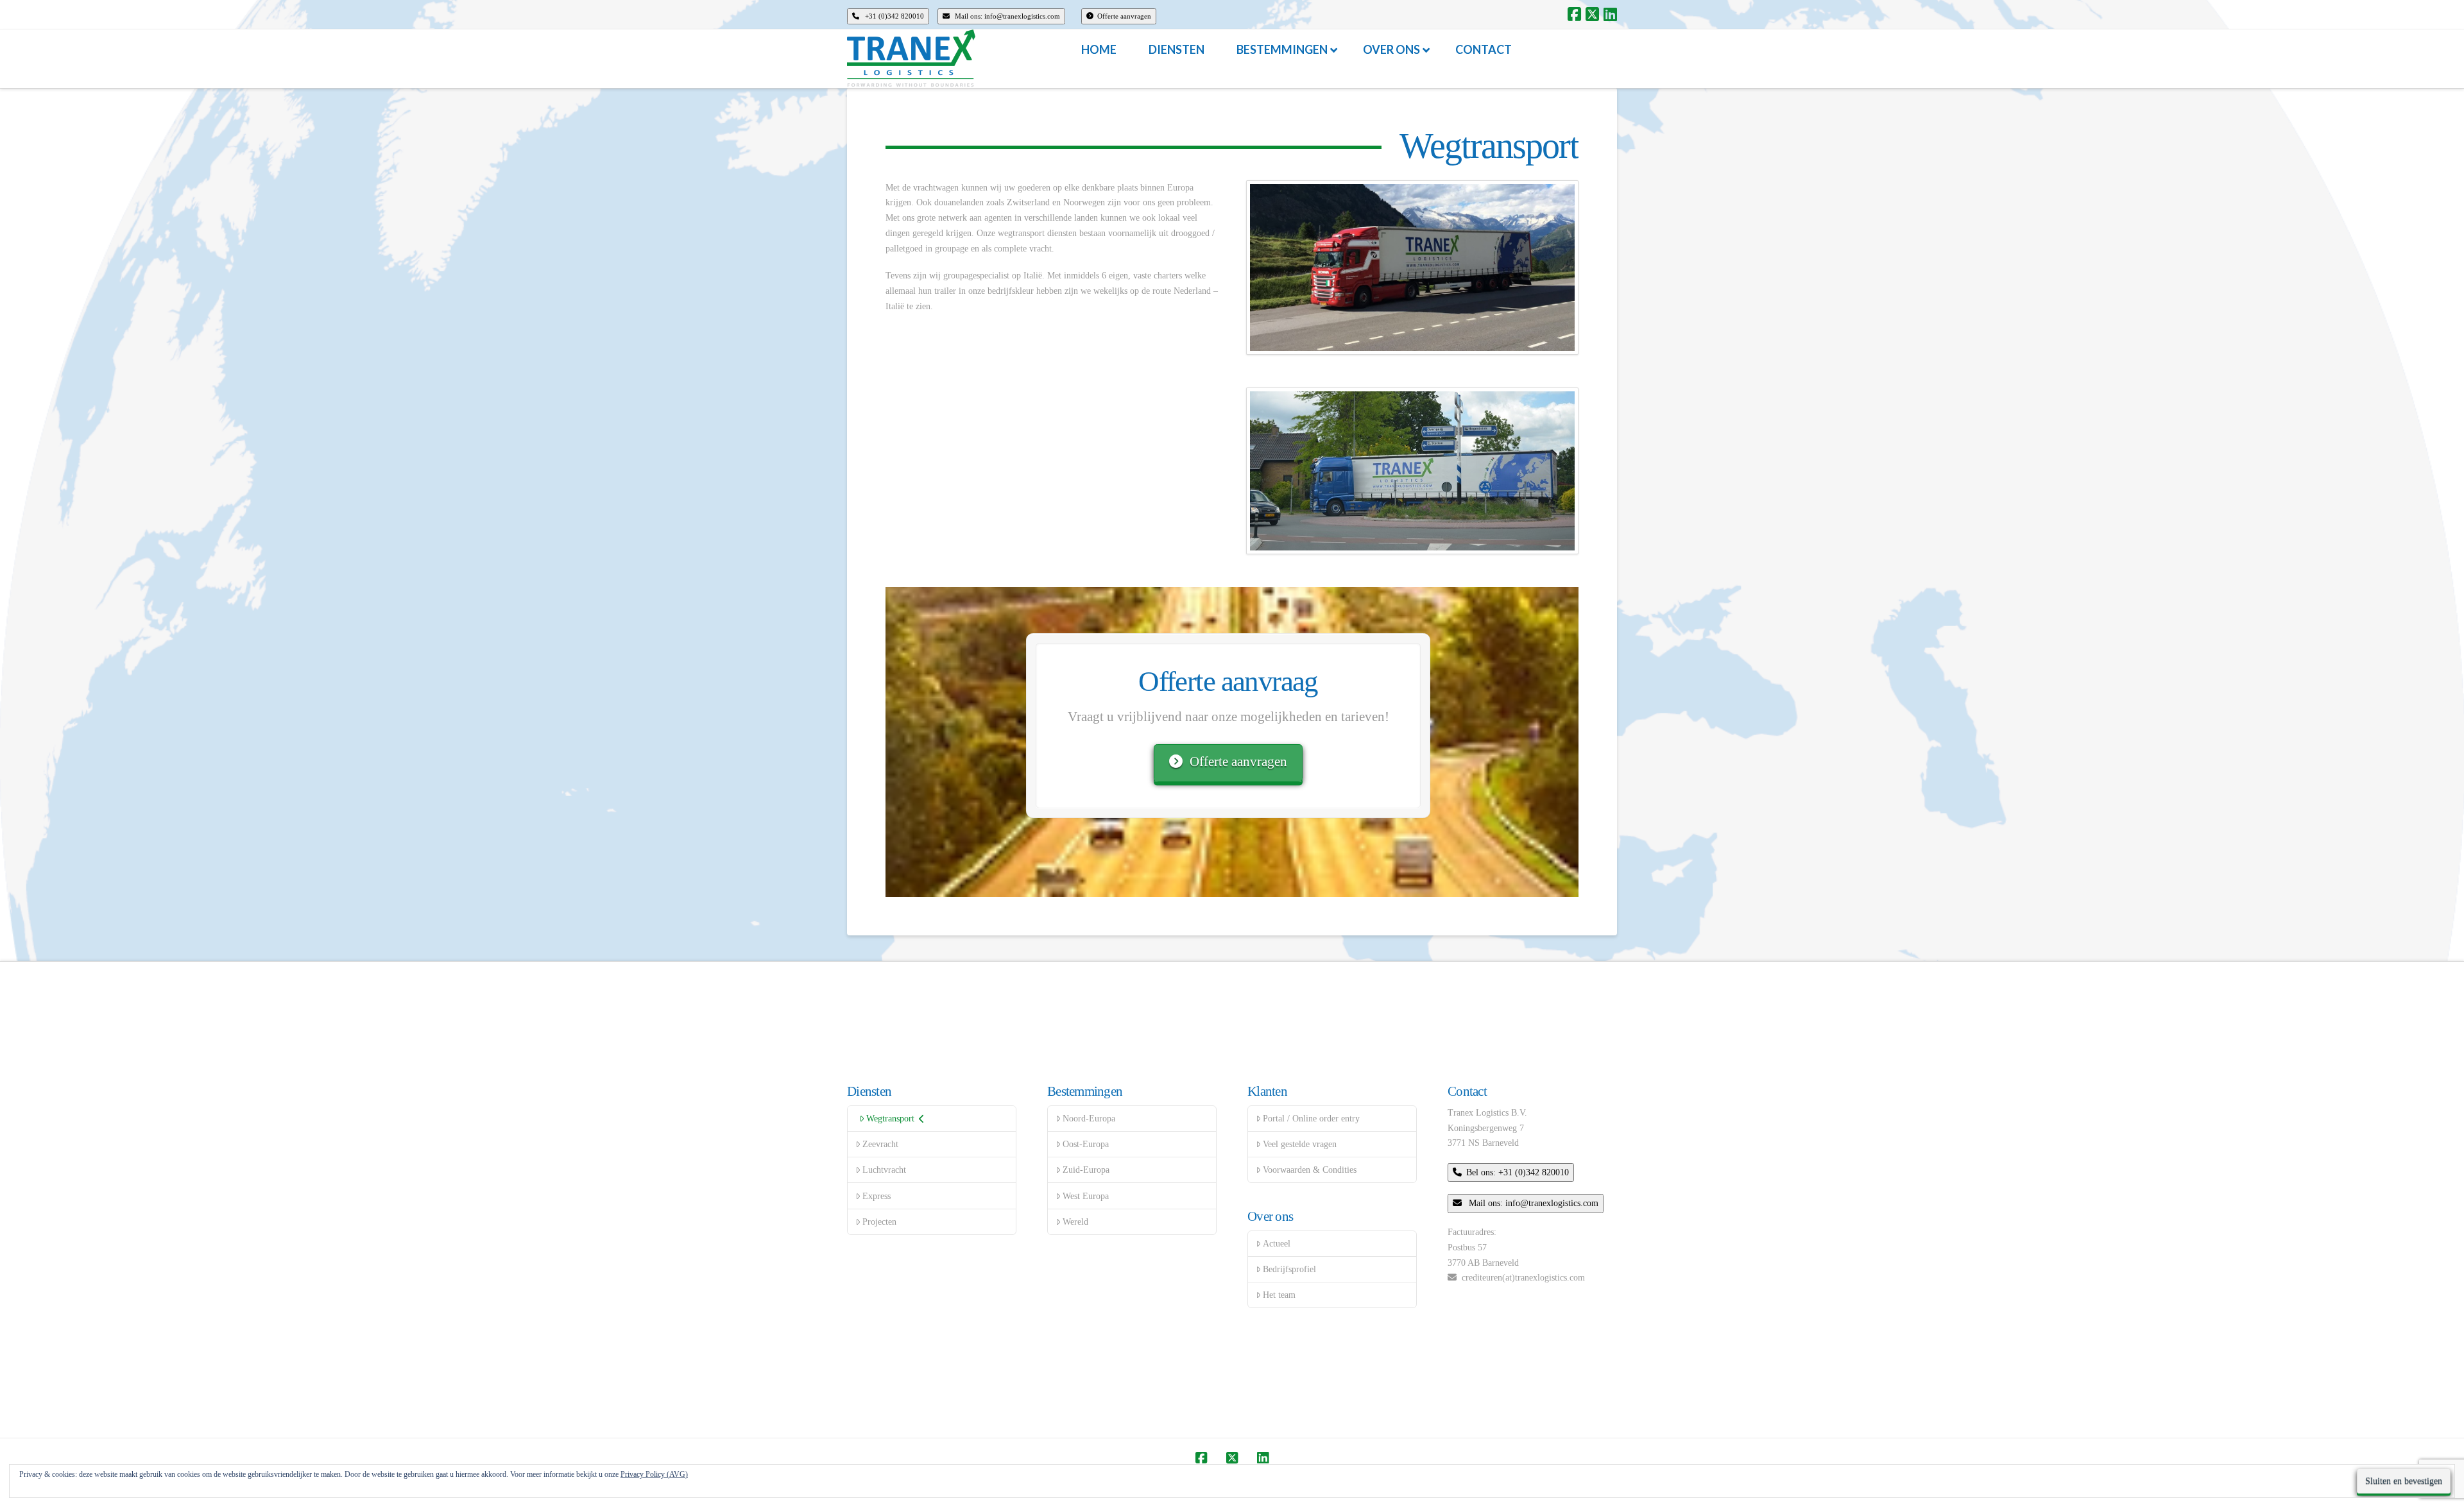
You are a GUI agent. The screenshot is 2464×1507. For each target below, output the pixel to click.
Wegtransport (890, 1119)
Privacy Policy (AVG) (654, 1474)
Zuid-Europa (1086, 1170)
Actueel (1277, 1244)
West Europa (1086, 1196)
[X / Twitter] (1592, 14)
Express (877, 1196)
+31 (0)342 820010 (894, 16)
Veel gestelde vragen (1300, 1144)
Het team (1279, 1295)
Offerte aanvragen (1124, 16)
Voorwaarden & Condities (1310, 1170)
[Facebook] (1574, 14)
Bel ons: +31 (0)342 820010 (1518, 1172)
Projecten (879, 1222)
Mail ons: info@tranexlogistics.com (1006, 16)
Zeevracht (880, 1144)
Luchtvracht (884, 1170)
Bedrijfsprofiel (1289, 1269)
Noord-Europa (1089, 1119)
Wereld (1075, 1222)
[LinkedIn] (1610, 14)
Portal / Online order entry (1311, 1119)
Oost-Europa (1086, 1144)
